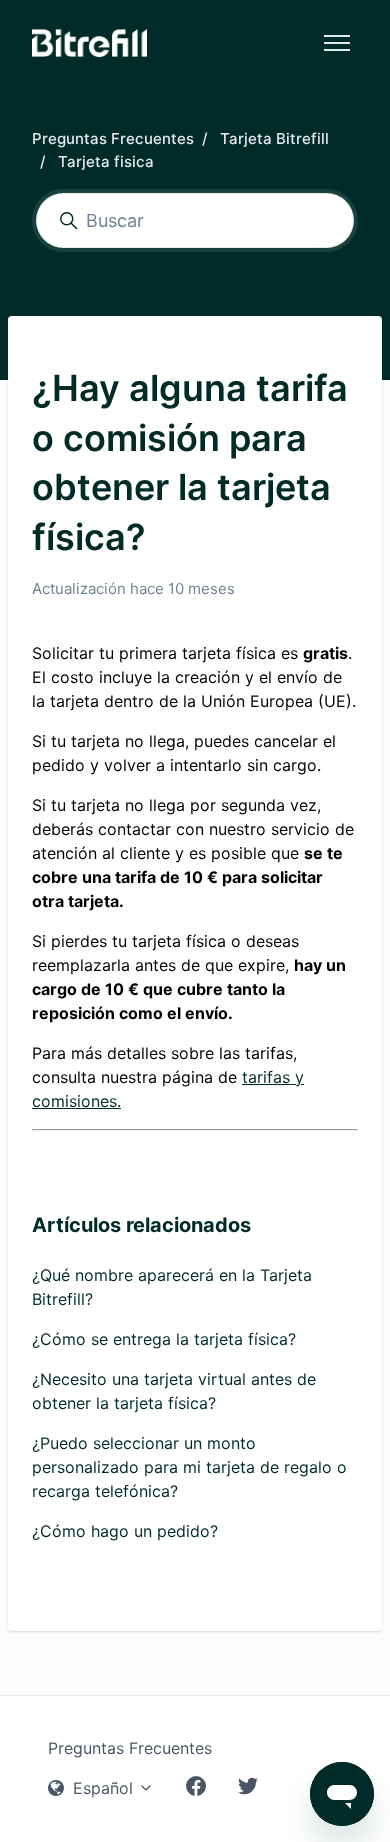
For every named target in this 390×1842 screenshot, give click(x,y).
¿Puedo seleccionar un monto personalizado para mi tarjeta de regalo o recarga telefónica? (189, 1467)
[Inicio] (89, 43)
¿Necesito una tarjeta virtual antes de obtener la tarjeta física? (174, 1391)
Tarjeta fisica (106, 161)
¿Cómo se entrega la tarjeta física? (164, 1339)
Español (103, 1788)
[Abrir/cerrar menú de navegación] (337, 43)
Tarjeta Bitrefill (274, 138)
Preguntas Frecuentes (113, 138)
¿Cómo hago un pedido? (125, 1531)
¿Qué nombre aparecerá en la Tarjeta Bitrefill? (172, 1287)
